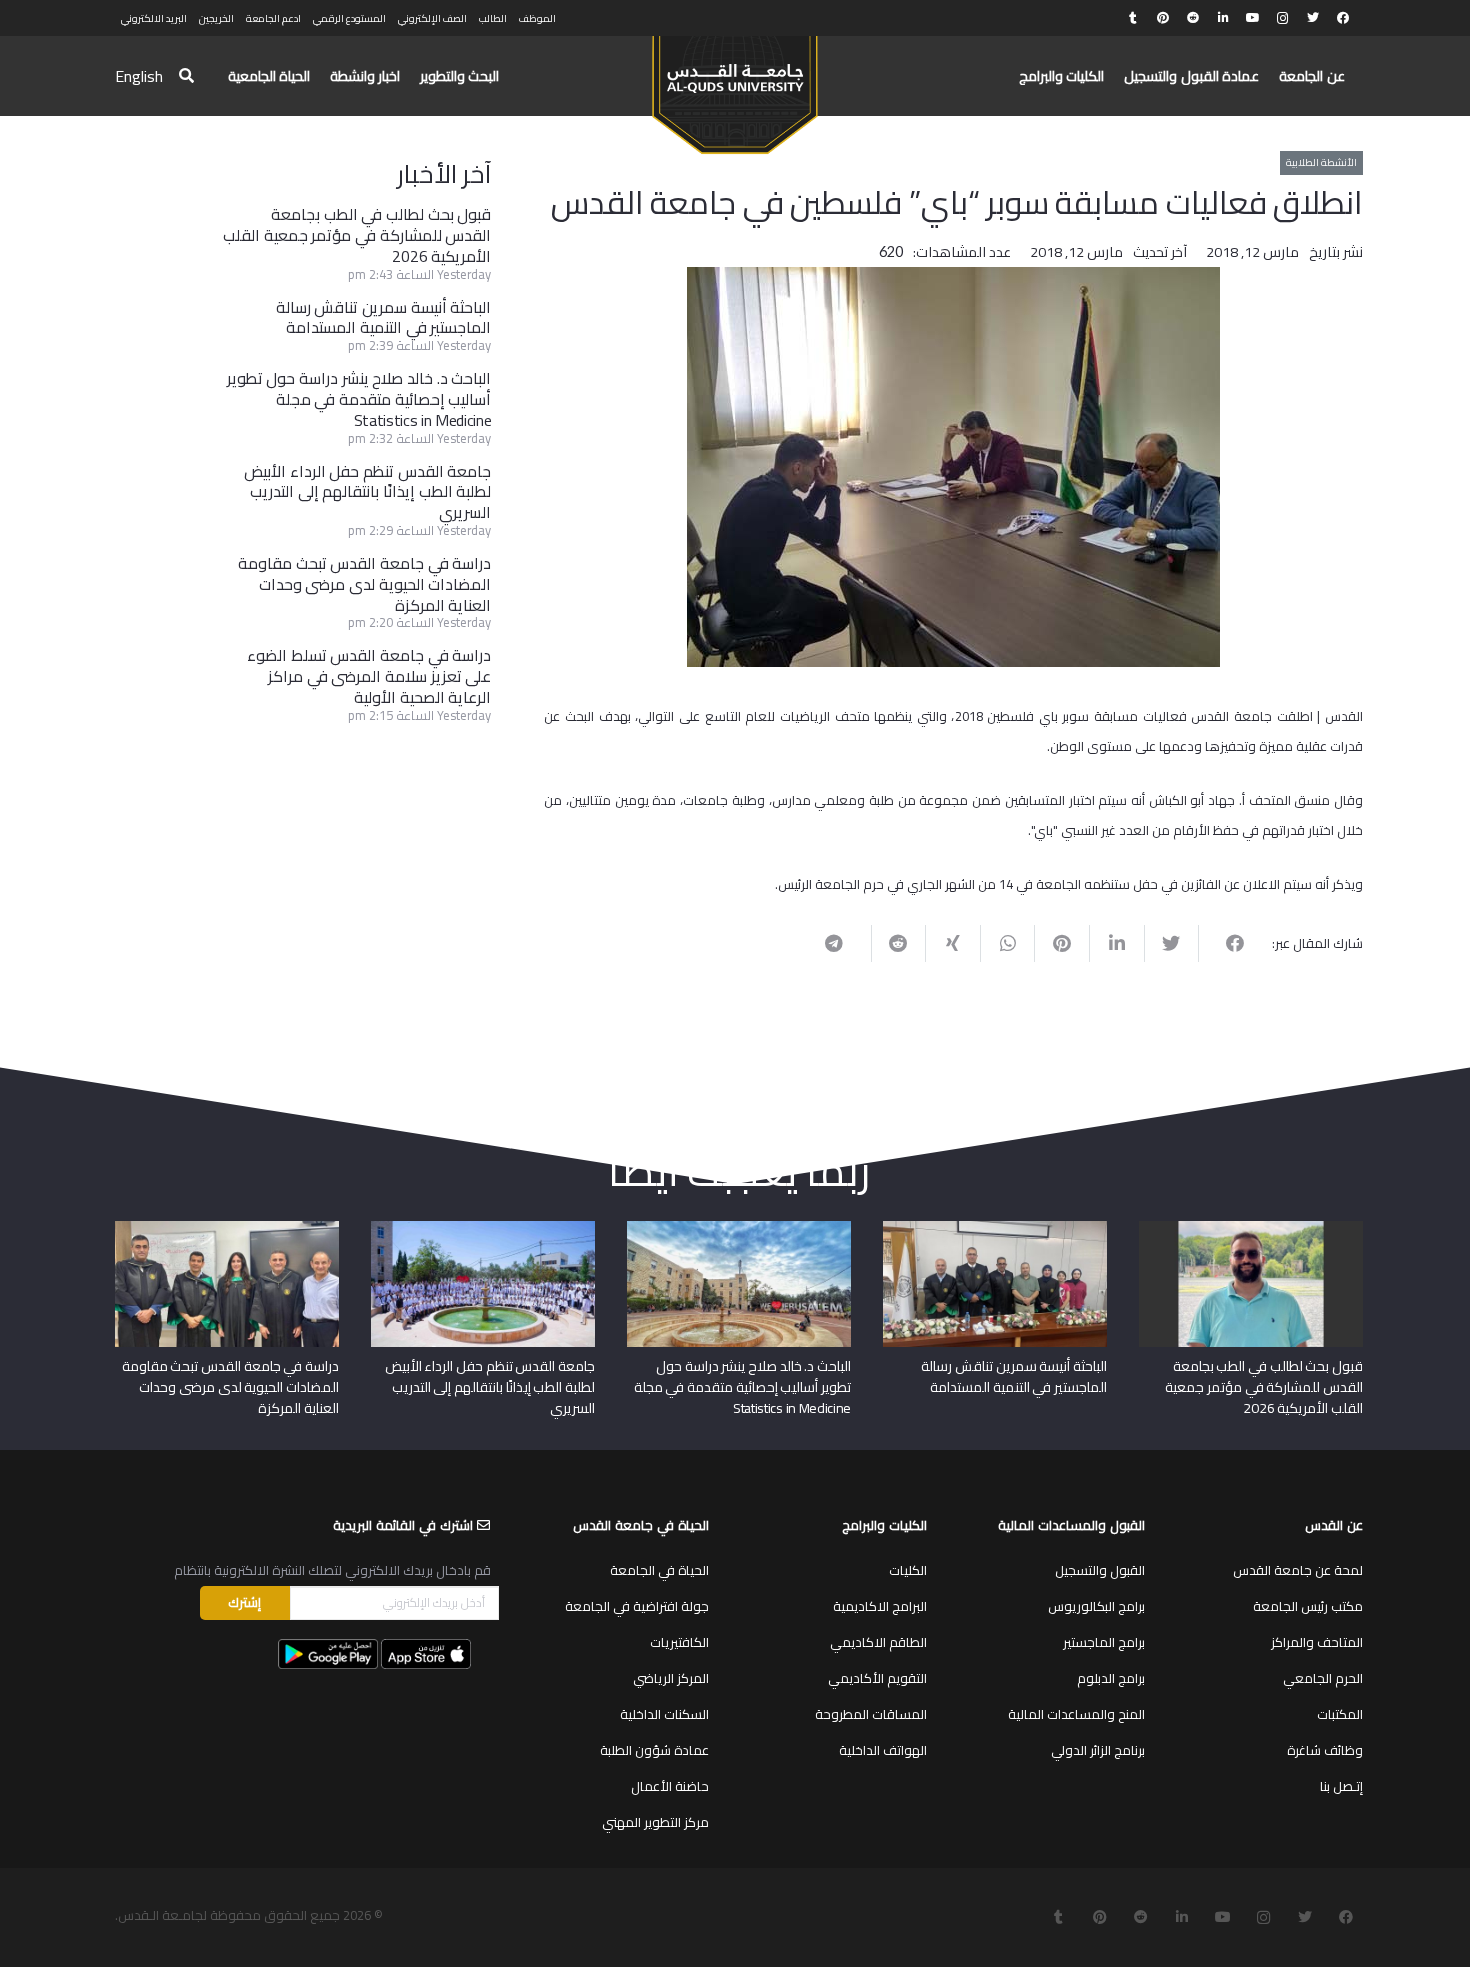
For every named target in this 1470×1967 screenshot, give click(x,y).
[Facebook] (1343, 18)
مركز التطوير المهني (655, 1822)
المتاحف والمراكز (1317, 1642)
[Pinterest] (1163, 18)
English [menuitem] (139, 76)
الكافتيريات (679, 1642)
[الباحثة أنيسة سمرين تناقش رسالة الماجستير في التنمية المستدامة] (995, 1228)
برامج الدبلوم (1111, 1678)
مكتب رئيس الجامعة (1308, 1606)
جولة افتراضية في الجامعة (637, 1606)
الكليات (908, 1570)
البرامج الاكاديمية (880, 1606)
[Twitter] (1313, 18)
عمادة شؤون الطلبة (654, 1750)
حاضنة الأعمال (670, 1786)
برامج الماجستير (1104, 1642)
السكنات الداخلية (664, 1714)
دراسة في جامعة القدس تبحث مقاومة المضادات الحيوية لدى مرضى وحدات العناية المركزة (364, 584)
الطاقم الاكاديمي (878, 1642)
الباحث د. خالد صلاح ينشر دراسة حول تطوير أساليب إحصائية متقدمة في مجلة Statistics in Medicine (359, 399)
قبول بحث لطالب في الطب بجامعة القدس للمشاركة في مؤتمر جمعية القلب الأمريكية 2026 (357, 235)
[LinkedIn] (1223, 18)
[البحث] (186, 76)
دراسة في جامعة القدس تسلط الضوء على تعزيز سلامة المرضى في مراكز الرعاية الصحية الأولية (369, 676)
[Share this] (1225, 943)
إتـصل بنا (1341, 1786)
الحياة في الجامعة (659, 1570)
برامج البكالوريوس (1096, 1606)
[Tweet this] (1171, 943)
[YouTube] (1253, 18)
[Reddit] (1193, 18)
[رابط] (734, 86)
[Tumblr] (1133, 18)
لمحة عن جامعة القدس (1298, 1570)
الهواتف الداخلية (883, 1750)
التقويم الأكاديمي (877, 1678)
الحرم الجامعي (1323, 1678)
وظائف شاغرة (1325, 1750)
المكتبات (1340, 1714)
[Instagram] (1283, 18)
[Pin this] (1061, 943)
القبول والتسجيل (1100, 1570)
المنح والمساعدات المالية (1076, 1714)
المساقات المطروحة (871, 1714)
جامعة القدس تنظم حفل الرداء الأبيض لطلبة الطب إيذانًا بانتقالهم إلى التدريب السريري (367, 492)
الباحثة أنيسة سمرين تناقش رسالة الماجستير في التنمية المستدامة (384, 317)
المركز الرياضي (671, 1678)
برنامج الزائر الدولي (1098, 1750)
